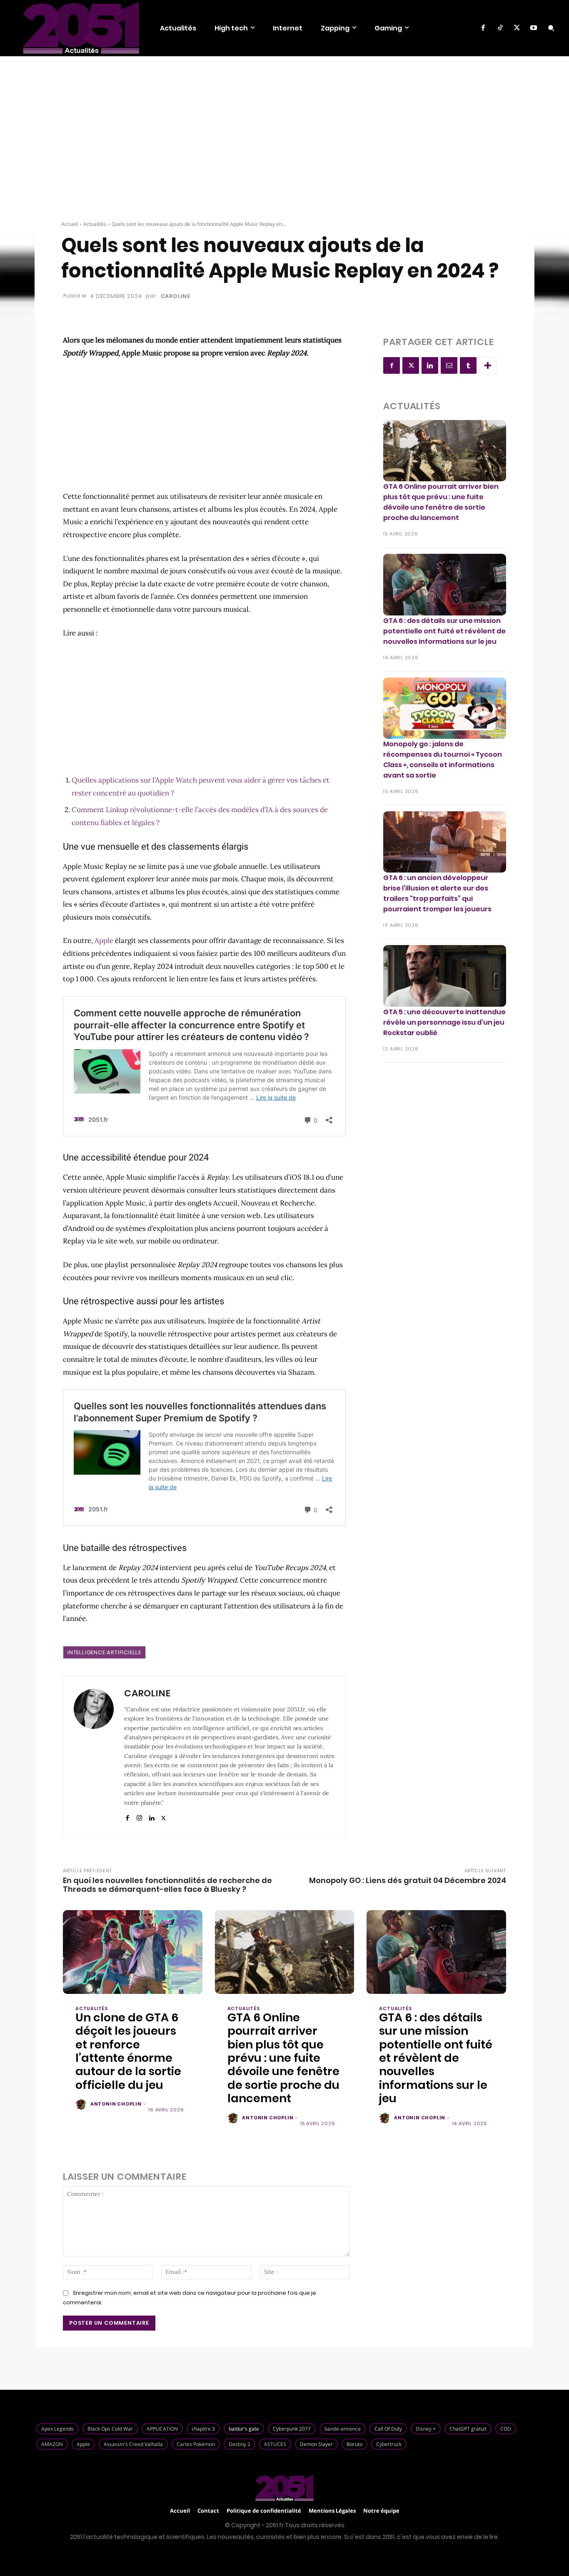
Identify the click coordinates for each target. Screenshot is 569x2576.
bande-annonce (343, 2429)
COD (506, 2429)
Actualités (95, 224)
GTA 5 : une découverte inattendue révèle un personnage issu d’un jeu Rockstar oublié (444, 1022)
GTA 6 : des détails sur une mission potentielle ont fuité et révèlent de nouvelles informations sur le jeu (444, 631)
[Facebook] (483, 28)
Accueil (70, 224)
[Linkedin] (151, 1816)
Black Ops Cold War (110, 2429)
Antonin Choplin (116, 2104)
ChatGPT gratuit (468, 2429)
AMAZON (52, 2444)
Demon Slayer (316, 2444)
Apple (104, 940)
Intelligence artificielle (104, 1652)
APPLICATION (162, 2429)
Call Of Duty (388, 2429)
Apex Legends (57, 2429)
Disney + (426, 2429)
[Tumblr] (468, 365)
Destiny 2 (240, 2444)
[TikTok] (500, 28)
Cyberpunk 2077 (292, 2429)
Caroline (176, 296)
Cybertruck (389, 2444)
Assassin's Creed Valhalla (133, 2444)
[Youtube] (534, 28)
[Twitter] (517, 28)
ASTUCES (275, 2444)
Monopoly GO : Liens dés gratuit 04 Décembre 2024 (408, 1880)
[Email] (449, 365)
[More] (488, 365)
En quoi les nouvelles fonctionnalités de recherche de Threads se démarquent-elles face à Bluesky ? (167, 1885)
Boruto (354, 2444)
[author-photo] (82, 2105)
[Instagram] (139, 1816)
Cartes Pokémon (196, 2444)
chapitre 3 (203, 2429)
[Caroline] (94, 1756)
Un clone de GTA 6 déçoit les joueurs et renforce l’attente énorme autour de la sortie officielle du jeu (128, 2051)
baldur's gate (244, 2429)
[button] (551, 28)
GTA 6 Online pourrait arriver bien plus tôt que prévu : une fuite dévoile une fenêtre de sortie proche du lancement (441, 502)
